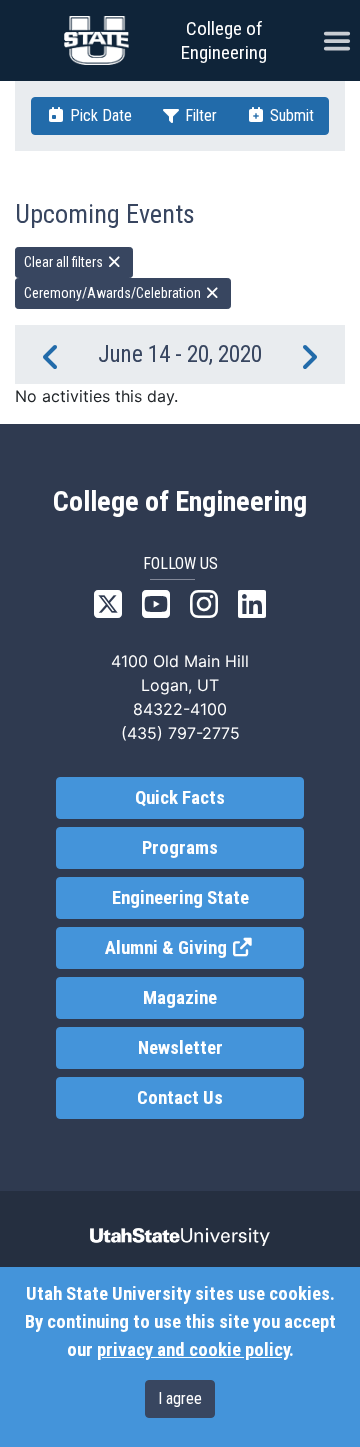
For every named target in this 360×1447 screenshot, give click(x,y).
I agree (180, 1398)
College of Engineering (224, 40)
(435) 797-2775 (180, 733)
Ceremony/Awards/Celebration (114, 293)
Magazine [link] (180, 998)
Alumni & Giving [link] (204, 948)
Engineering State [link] (180, 898)
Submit (290, 115)
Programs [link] (180, 848)
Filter (199, 115)
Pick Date (99, 115)
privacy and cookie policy (193, 1350)
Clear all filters (65, 262)
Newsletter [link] (180, 1048)
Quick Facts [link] (180, 798)
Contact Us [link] (180, 1098)
